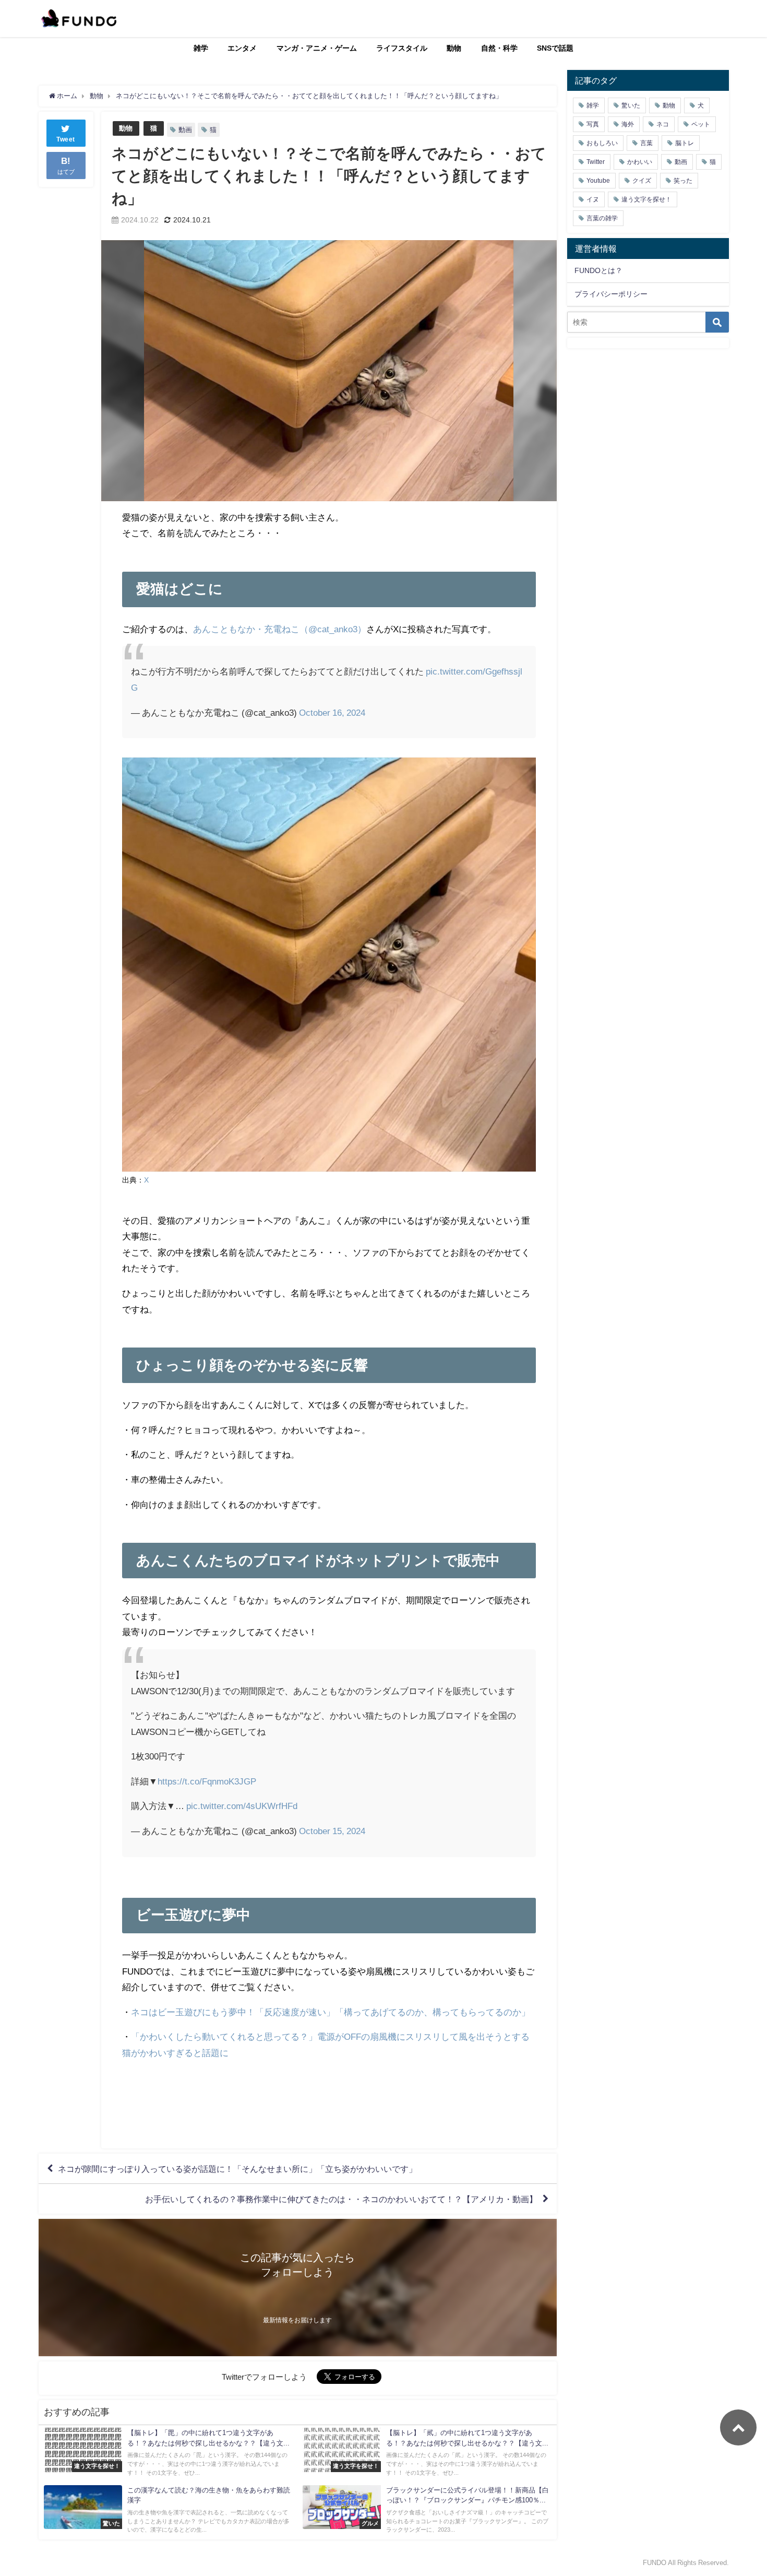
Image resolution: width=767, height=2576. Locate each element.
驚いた (631, 105)
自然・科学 (499, 48)
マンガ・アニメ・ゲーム (317, 48)
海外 (628, 124)
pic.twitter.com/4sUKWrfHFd (242, 1806)
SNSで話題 (555, 48)
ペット (701, 124)
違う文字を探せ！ (646, 199)
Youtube (598, 181)
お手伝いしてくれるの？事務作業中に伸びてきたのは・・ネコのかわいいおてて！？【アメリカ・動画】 (341, 2199)
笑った (683, 181)
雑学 (201, 48)
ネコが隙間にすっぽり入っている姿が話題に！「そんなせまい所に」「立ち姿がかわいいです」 (237, 2169)
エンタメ (242, 48)
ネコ (663, 124)
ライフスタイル (402, 48)
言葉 (646, 143)
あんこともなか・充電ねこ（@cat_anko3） (280, 629)
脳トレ (685, 143)
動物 (454, 48)
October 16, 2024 (332, 712)
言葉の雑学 (602, 218)
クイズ (642, 181)
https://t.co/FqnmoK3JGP (207, 1781)
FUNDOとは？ (598, 270)
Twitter (596, 162)
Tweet (66, 139)
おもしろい (602, 143)
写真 (593, 124)
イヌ (593, 199)
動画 (185, 130)
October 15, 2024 (332, 1831)
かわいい (640, 162)
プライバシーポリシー (611, 294)
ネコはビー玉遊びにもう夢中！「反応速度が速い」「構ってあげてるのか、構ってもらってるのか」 (331, 2012)
